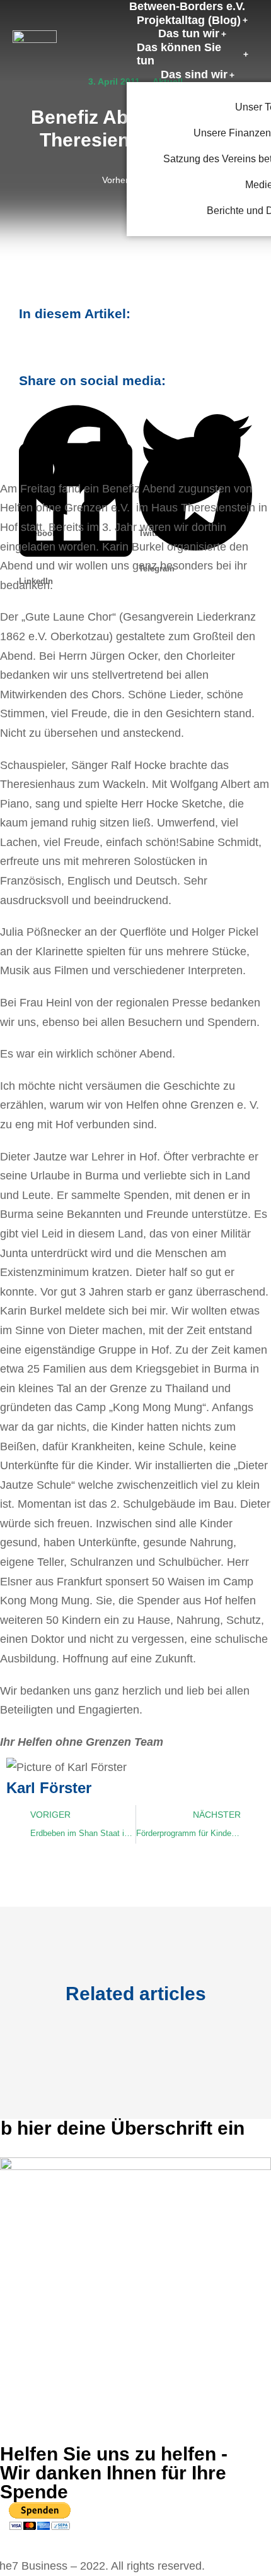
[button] (76, 416)
